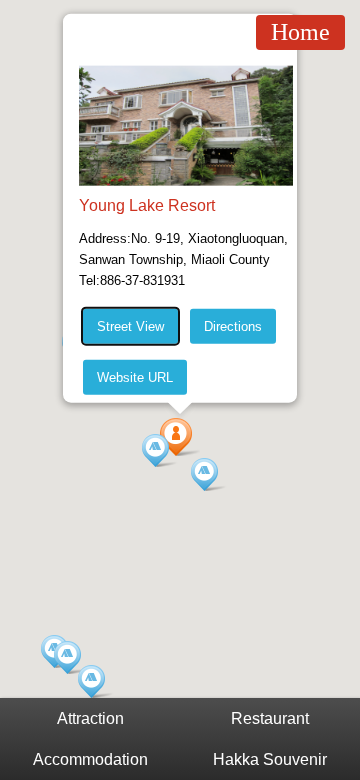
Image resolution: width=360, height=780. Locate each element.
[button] (160, 451)
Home (300, 32)
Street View (130, 326)
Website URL (135, 377)
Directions (233, 326)
